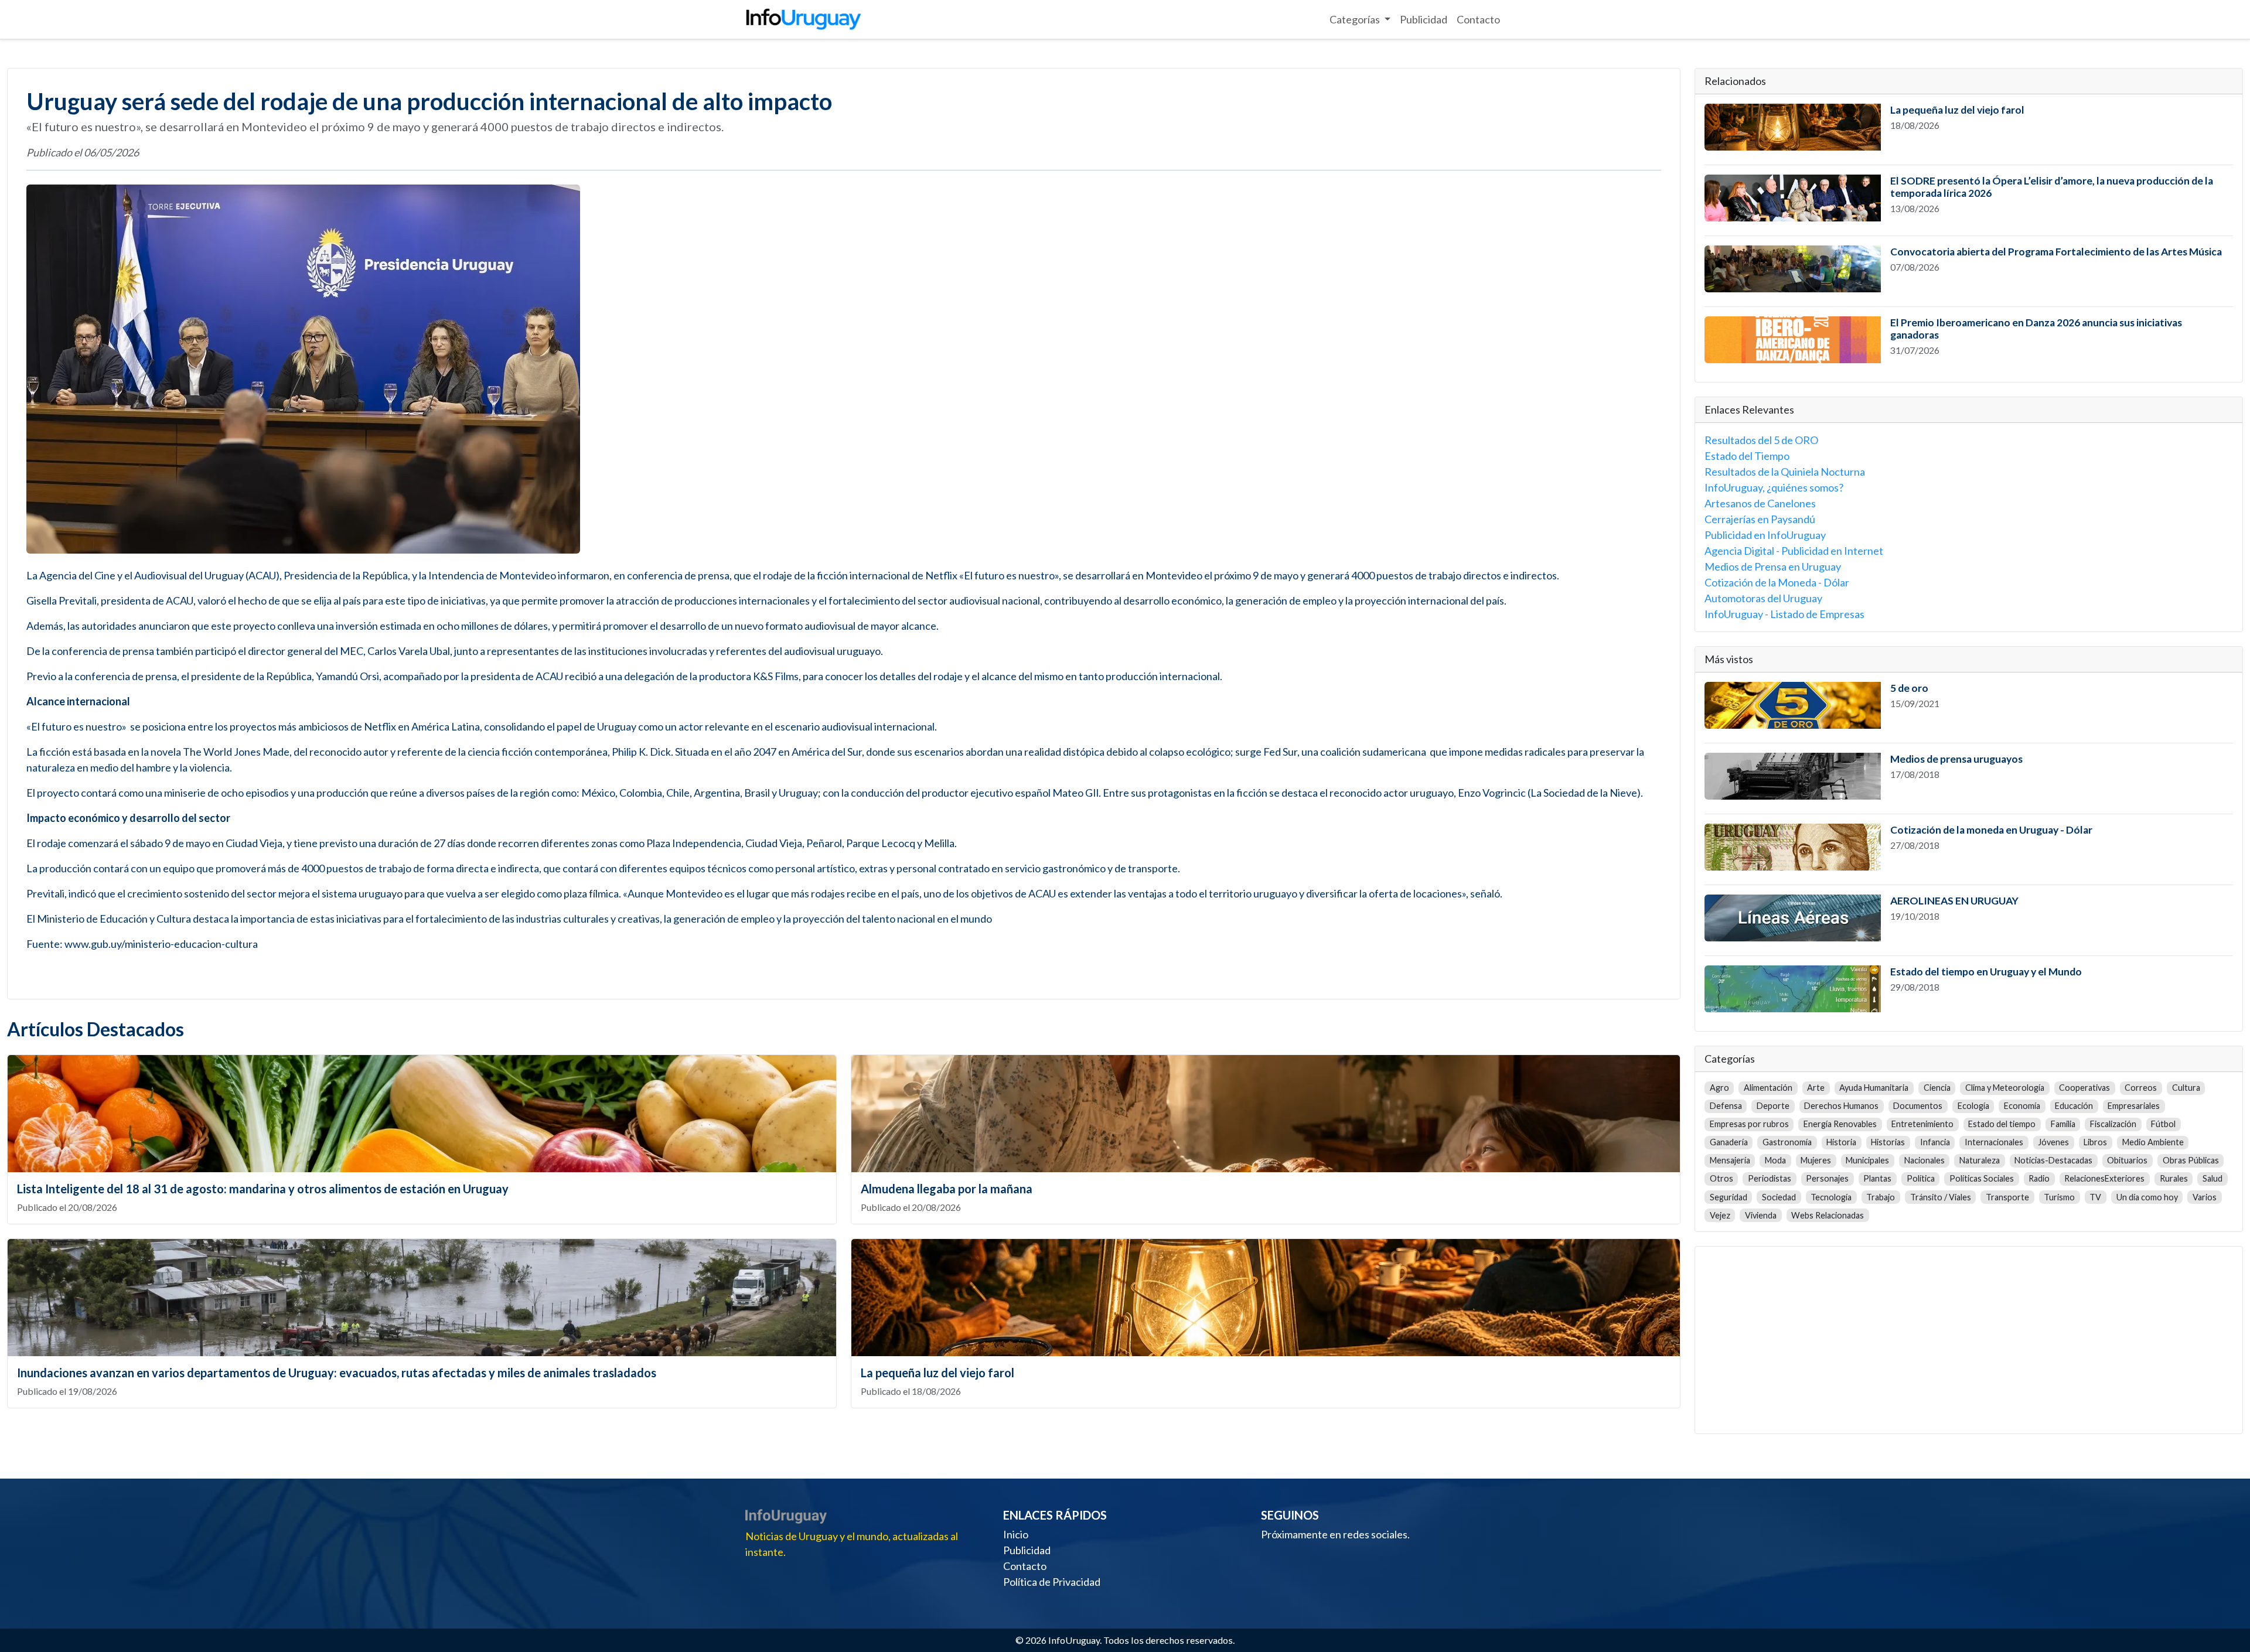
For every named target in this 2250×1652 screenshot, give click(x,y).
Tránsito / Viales (1941, 1197)
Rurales (2174, 1178)
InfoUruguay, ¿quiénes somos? (1774, 487)
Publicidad (1424, 19)
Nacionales (1925, 1160)
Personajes (1827, 1178)
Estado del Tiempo (1747, 456)
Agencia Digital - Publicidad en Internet (1794, 551)
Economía (2022, 1106)
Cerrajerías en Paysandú (1760, 519)
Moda (1775, 1160)
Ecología (1973, 1106)
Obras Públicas (2191, 1160)
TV (2095, 1197)
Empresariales (2134, 1106)
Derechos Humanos (1841, 1106)
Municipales (1867, 1160)
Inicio (1016, 1534)
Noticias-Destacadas (2053, 1160)
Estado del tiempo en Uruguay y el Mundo (1986, 972)
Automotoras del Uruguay (1763, 598)
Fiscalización (2113, 1124)
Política (1921, 1178)
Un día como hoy (2147, 1197)
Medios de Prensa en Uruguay (1773, 566)
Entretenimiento (1922, 1124)
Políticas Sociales (1982, 1178)
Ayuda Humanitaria (1874, 1088)
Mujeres (1816, 1160)
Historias (1888, 1142)
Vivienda (1761, 1215)
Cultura (2186, 1088)
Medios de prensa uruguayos (1956, 759)
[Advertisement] (1969, 1338)
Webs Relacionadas (1828, 1215)
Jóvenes (2053, 1142)
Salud (2212, 1178)
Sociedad (1779, 1197)
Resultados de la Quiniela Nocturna (1785, 472)
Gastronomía (1787, 1142)
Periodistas (1770, 1178)
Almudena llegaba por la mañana (947, 1189)
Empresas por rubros (1749, 1124)
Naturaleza (1980, 1160)
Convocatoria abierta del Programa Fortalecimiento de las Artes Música (2056, 252)
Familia (2063, 1124)
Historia (1841, 1142)
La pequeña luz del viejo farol (937, 1373)
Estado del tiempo (2002, 1124)
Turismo (2059, 1197)
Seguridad (1729, 1197)
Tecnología (1831, 1197)
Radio (2039, 1178)
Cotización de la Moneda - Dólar (1777, 582)
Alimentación (1768, 1088)
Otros (1721, 1178)
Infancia (1935, 1142)
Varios (2205, 1197)
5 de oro (1909, 688)
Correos (2141, 1088)
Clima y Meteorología (2005, 1088)
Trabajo (1881, 1197)
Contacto (1478, 19)
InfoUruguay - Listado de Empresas (1784, 614)
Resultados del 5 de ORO (1761, 440)
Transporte (2007, 1197)
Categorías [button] (1356, 19)
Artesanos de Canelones (1760, 503)
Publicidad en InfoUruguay (1765, 535)
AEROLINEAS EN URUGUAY (1954, 901)
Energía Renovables (1840, 1124)
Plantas (1877, 1178)
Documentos (1918, 1106)
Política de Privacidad (1052, 1582)
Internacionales (1994, 1142)
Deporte (1773, 1106)
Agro (1719, 1088)
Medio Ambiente (2153, 1142)
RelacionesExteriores (2104, 1178)
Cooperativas (2084, 1088)
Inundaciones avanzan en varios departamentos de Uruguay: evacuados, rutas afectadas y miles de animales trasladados (337, 1373)
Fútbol (2163, 1124)
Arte (1816, 1088)
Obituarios (2127, 1160)
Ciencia (1937, 1088)
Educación (2074, 1106)
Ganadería (1729, 1142)
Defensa (1726, 1106)
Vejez (1720, 1215)
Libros (2095, 1142)
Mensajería (1730, 1160)
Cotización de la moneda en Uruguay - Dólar (1991, 830)
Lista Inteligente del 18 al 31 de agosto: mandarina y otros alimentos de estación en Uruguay (263, 1189)
